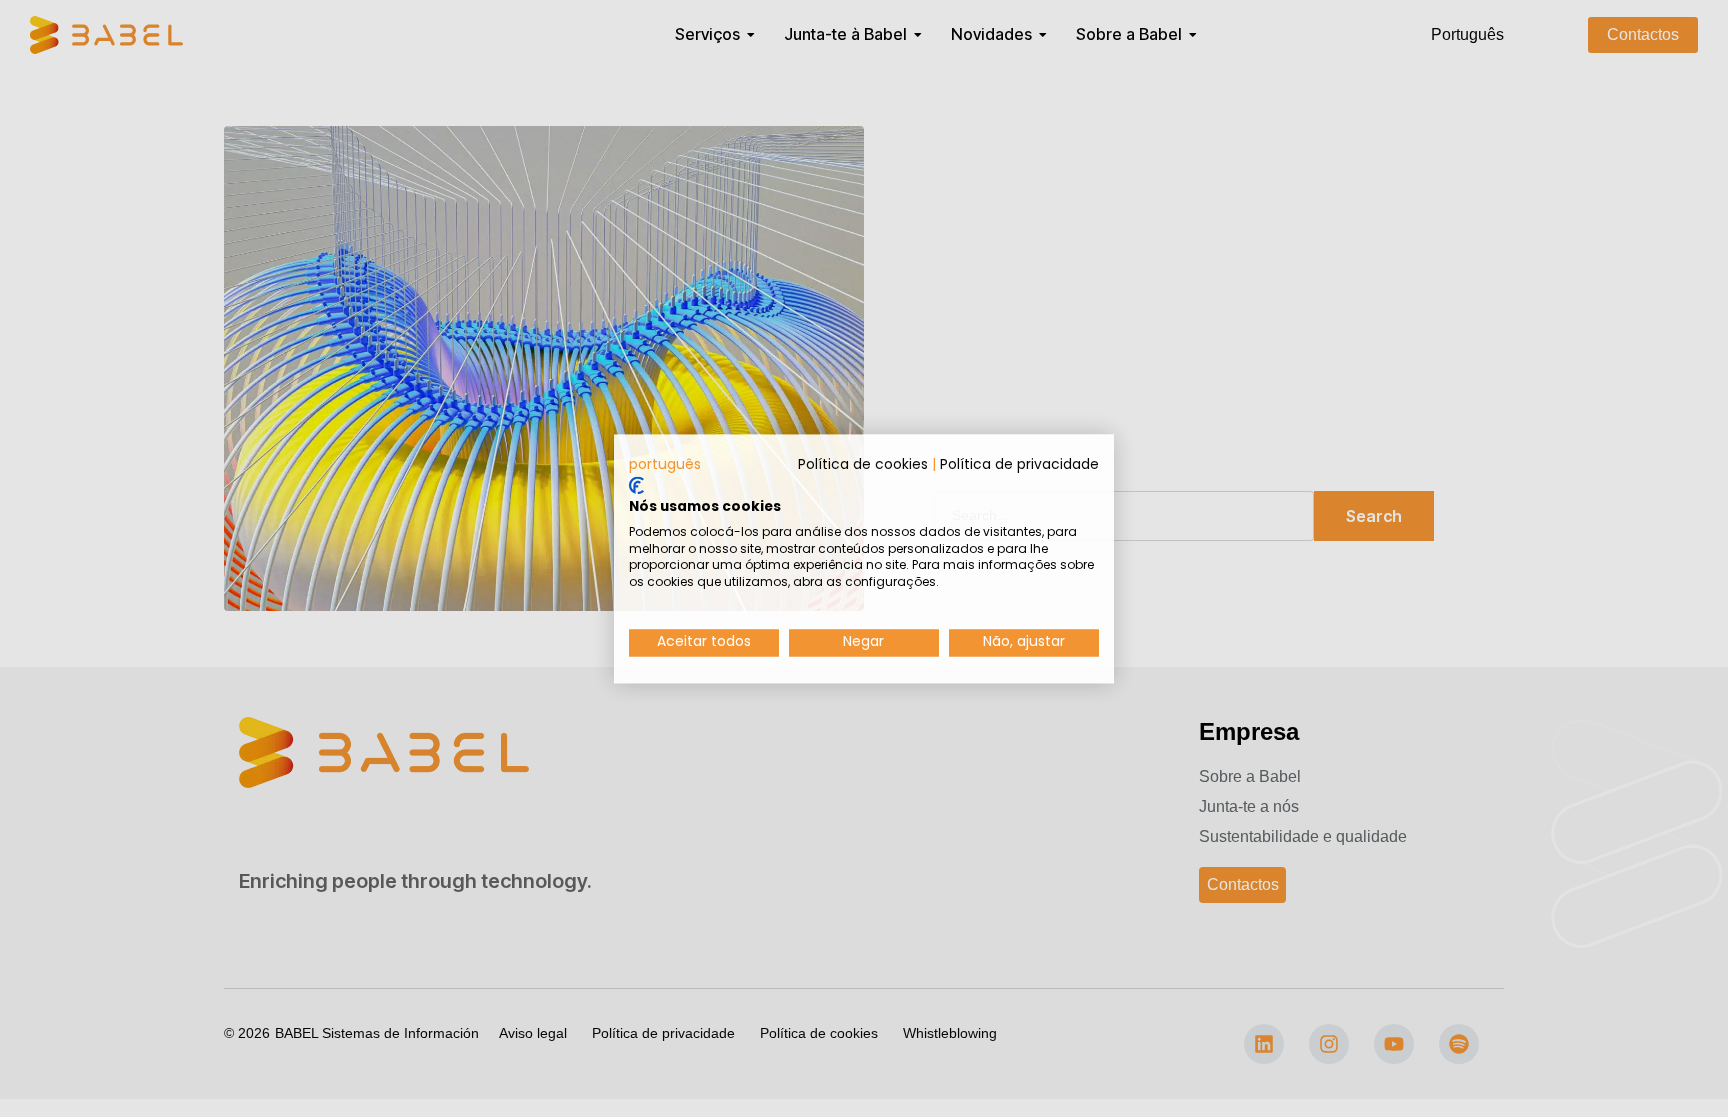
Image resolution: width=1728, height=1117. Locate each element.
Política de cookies (863, 464)
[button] (665, 465)
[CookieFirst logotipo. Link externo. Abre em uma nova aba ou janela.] (636, 486)
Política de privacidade (1019, 464)
